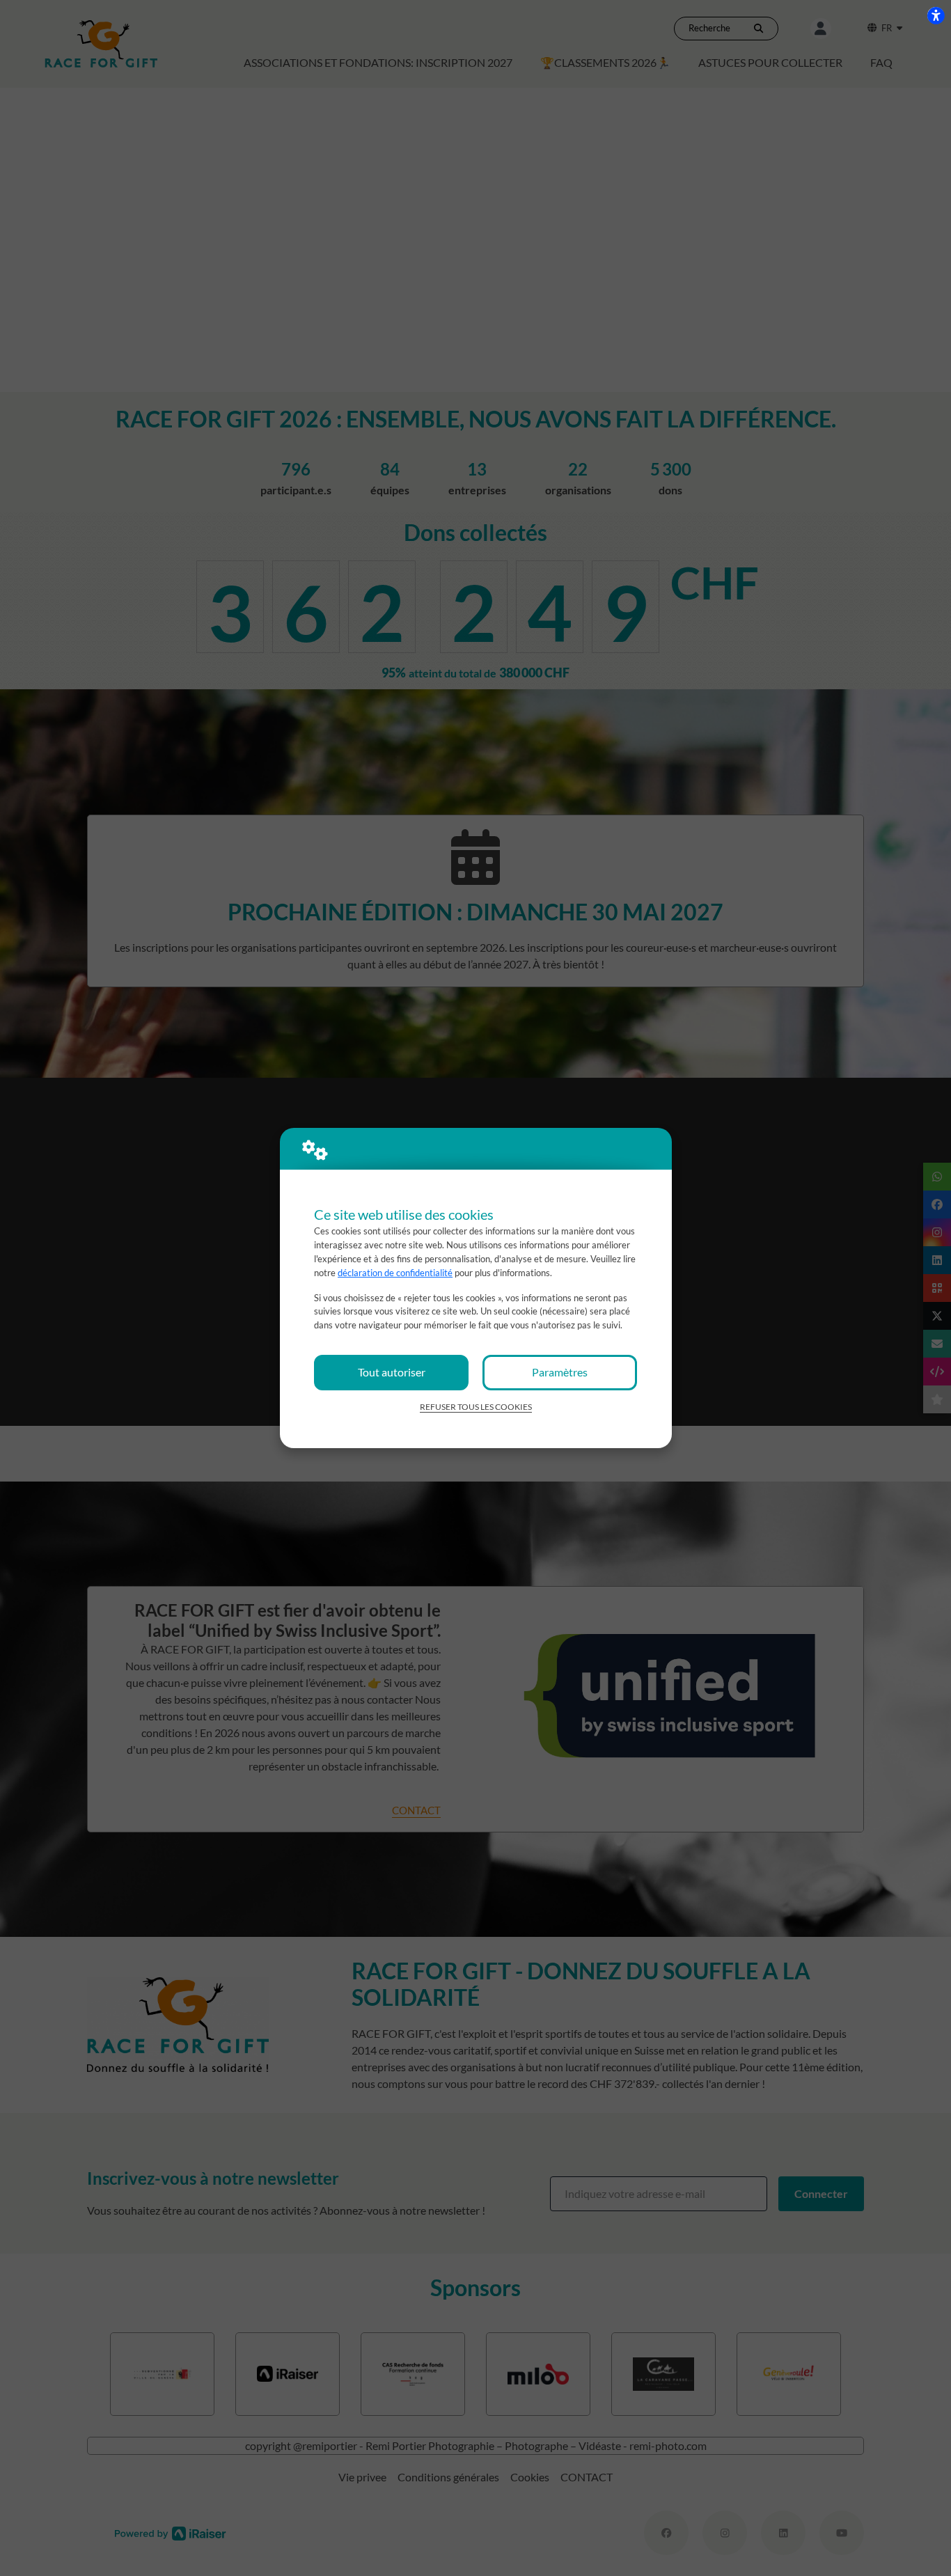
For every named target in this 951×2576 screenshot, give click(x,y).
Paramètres (560, 1372)
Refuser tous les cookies (476, 1407)
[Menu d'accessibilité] (936, 15)
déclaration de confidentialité (395, 1273)
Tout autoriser (392, 1372)
